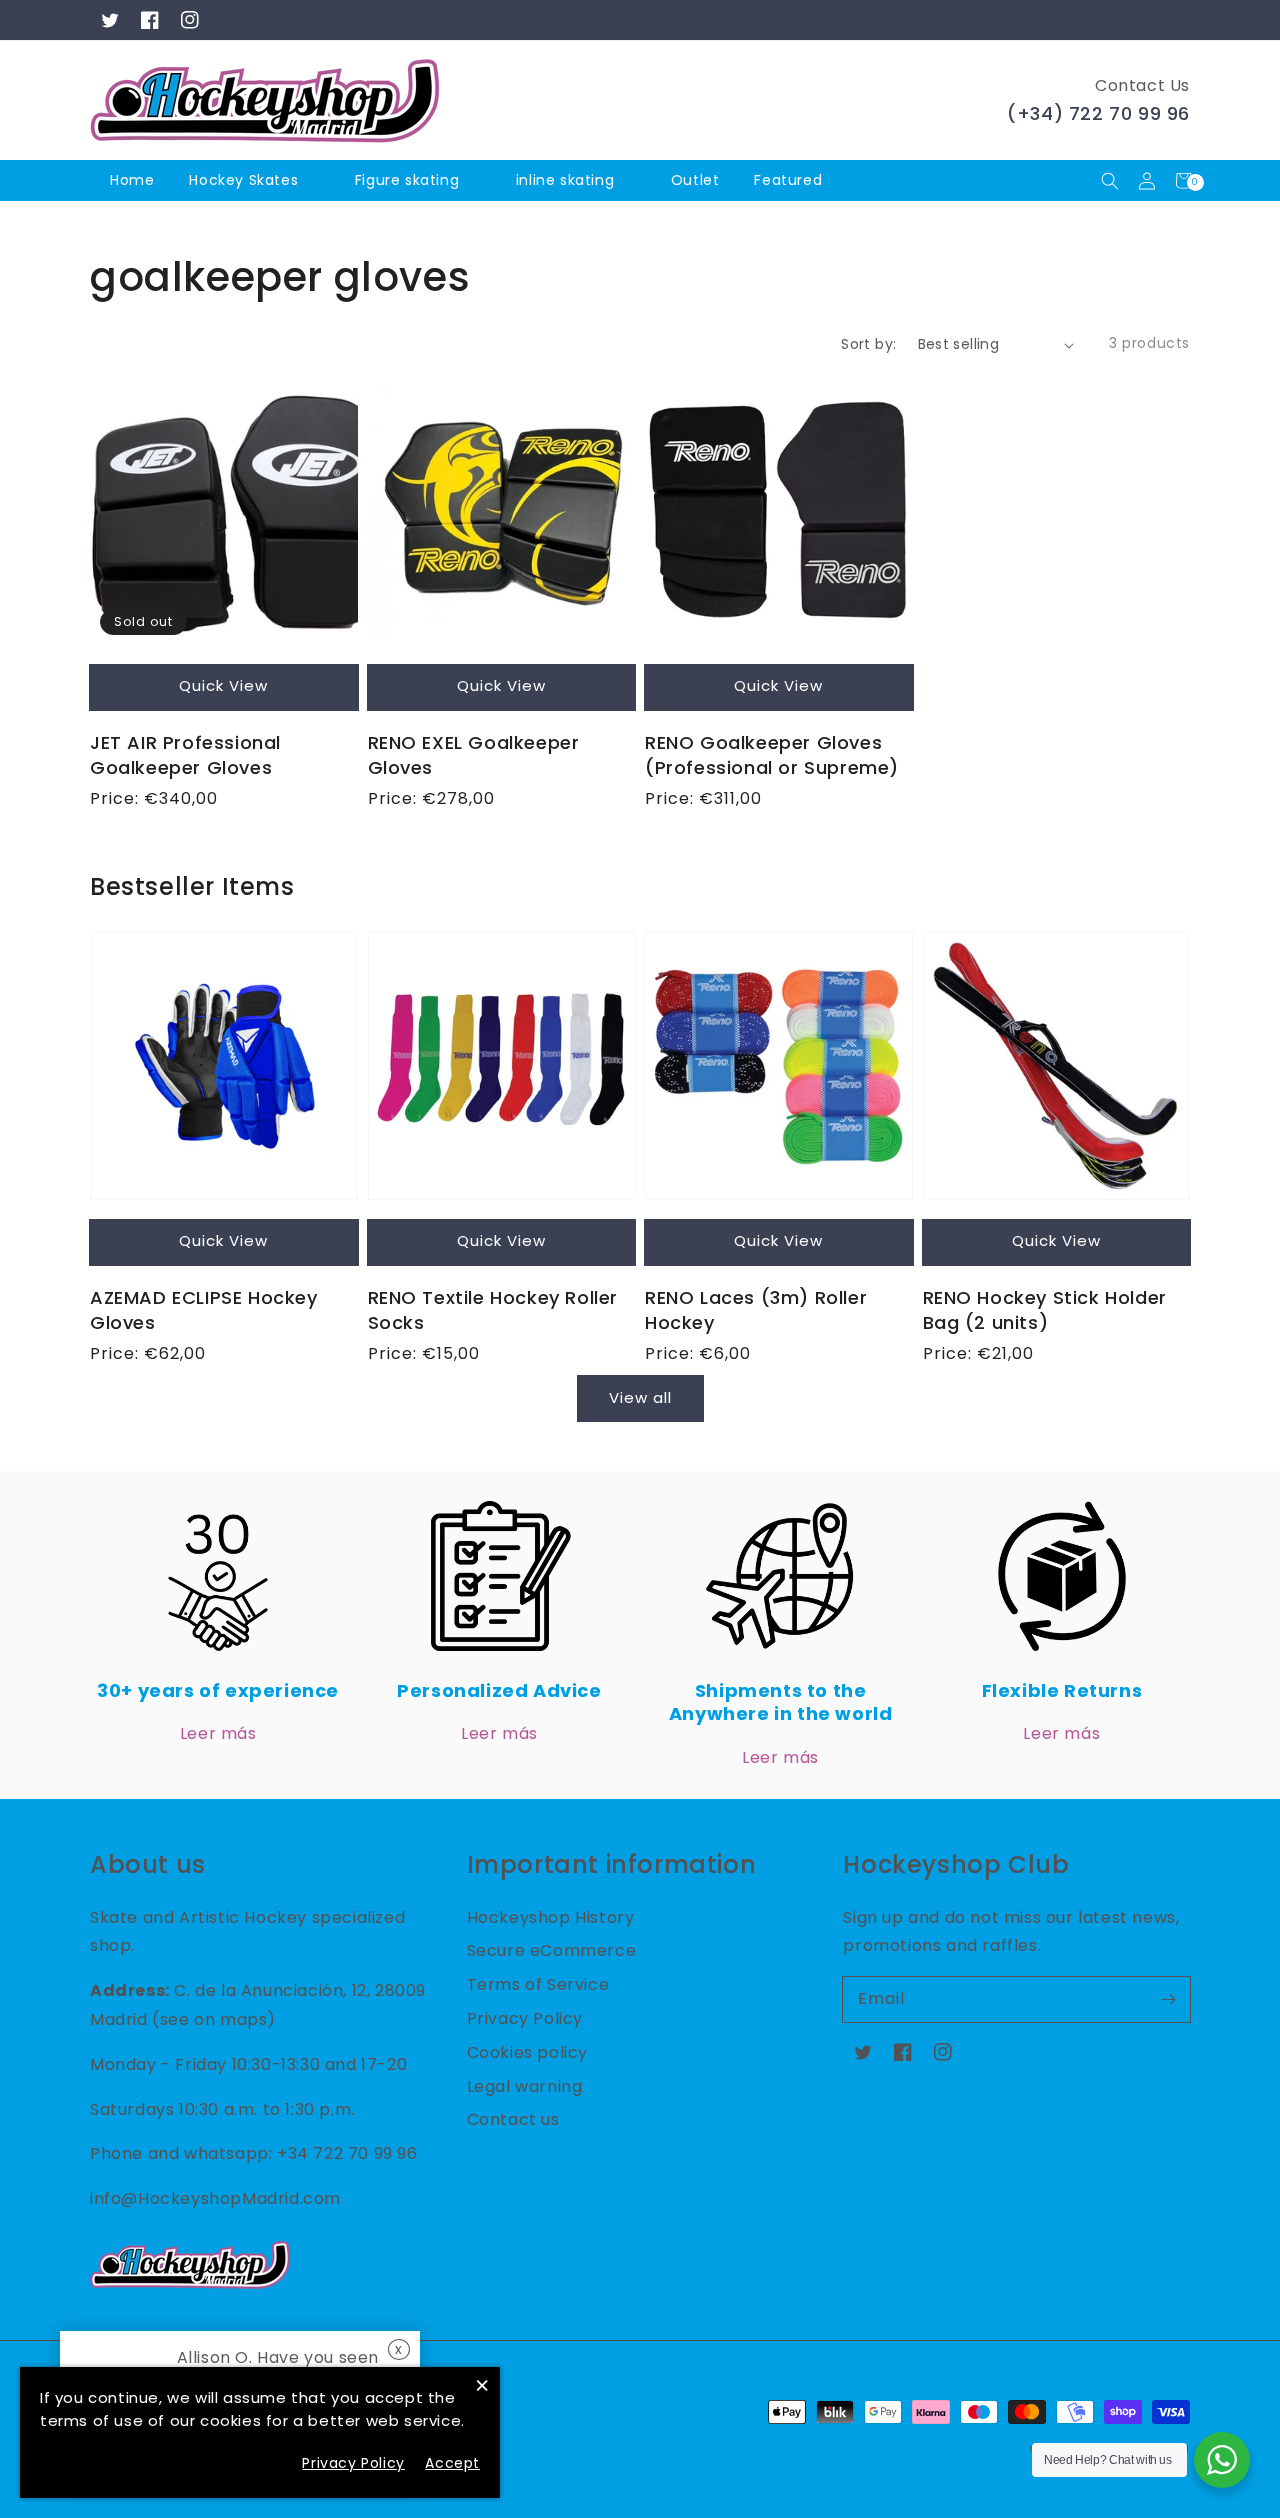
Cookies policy (527, 2052)
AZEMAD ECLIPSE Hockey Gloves (204, 1310)
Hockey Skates (243, 180)
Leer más (218, 1733)
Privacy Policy (525, 2018)
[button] (1109, 180)
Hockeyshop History (551, 1917)
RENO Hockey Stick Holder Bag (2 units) (1045, 1310)
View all (640, 1397)
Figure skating (407, 180)
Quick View (223, 685)
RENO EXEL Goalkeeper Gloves (474, 755)
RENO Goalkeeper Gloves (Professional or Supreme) (772, 755)
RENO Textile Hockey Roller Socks (493, 1310)
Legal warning (525, 2086)
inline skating (565, 180)
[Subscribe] (1168, 1999)
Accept (452, 2463)
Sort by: (868, 344)
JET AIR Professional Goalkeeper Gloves (185, 755)
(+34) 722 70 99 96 (1098, 113)
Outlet (695, 180)
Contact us (513, 2119)
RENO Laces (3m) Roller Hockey (756, 1310)
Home (132, 180)
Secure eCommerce (552, 1950)
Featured (790, 180)
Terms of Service (538, 1984)
